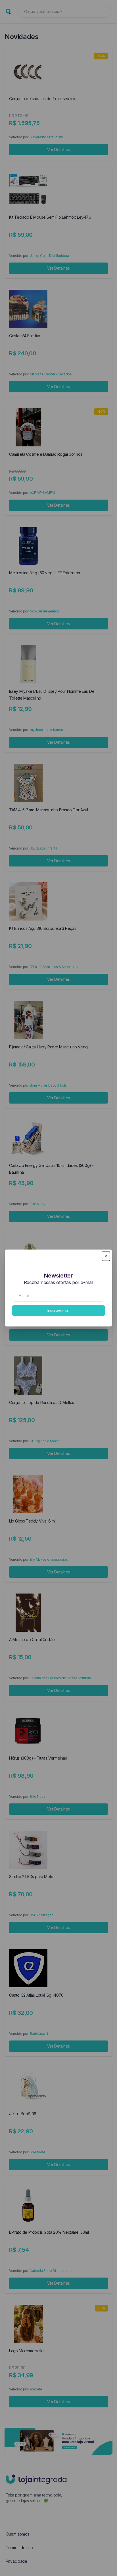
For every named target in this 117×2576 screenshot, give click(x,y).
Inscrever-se (58, 1310)
